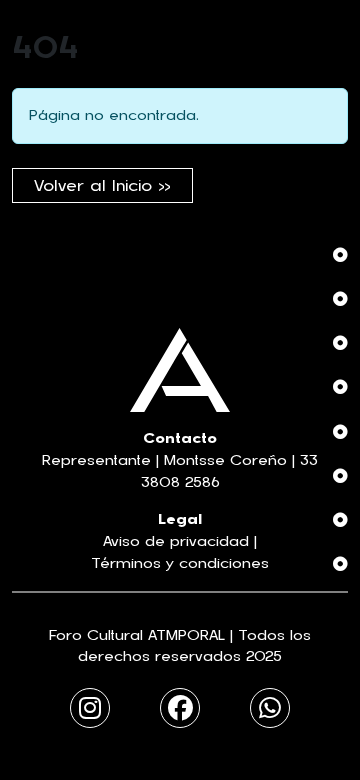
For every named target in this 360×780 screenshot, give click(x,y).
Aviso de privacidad (176, 541)
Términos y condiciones (180, 563)
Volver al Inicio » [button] (102, 186)
